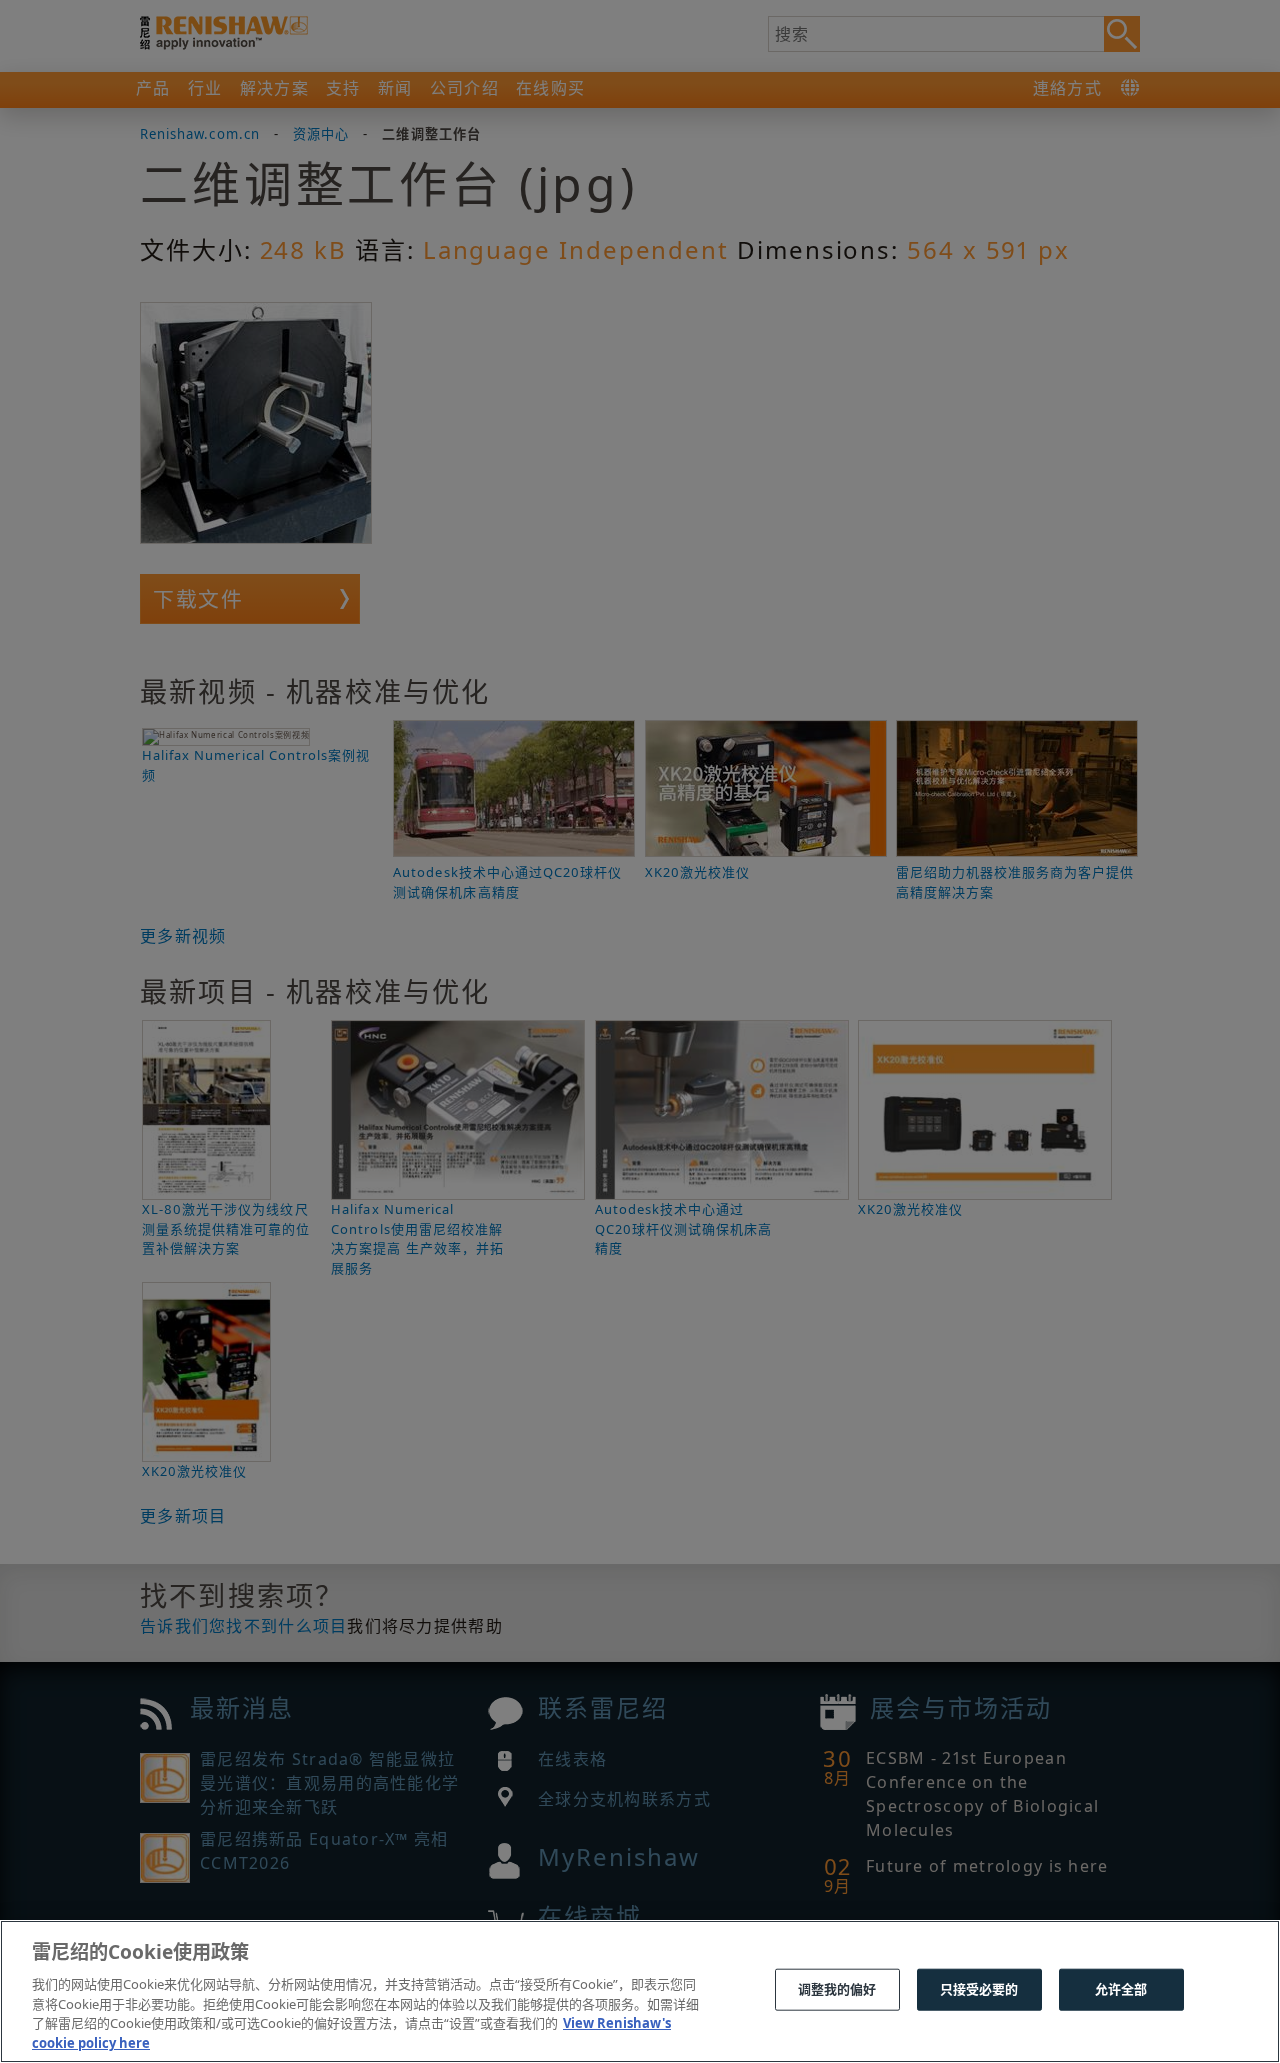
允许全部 (1121, 1989)
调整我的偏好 (837, 1989)
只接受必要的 (979, 1989)
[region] (640, 1991)
